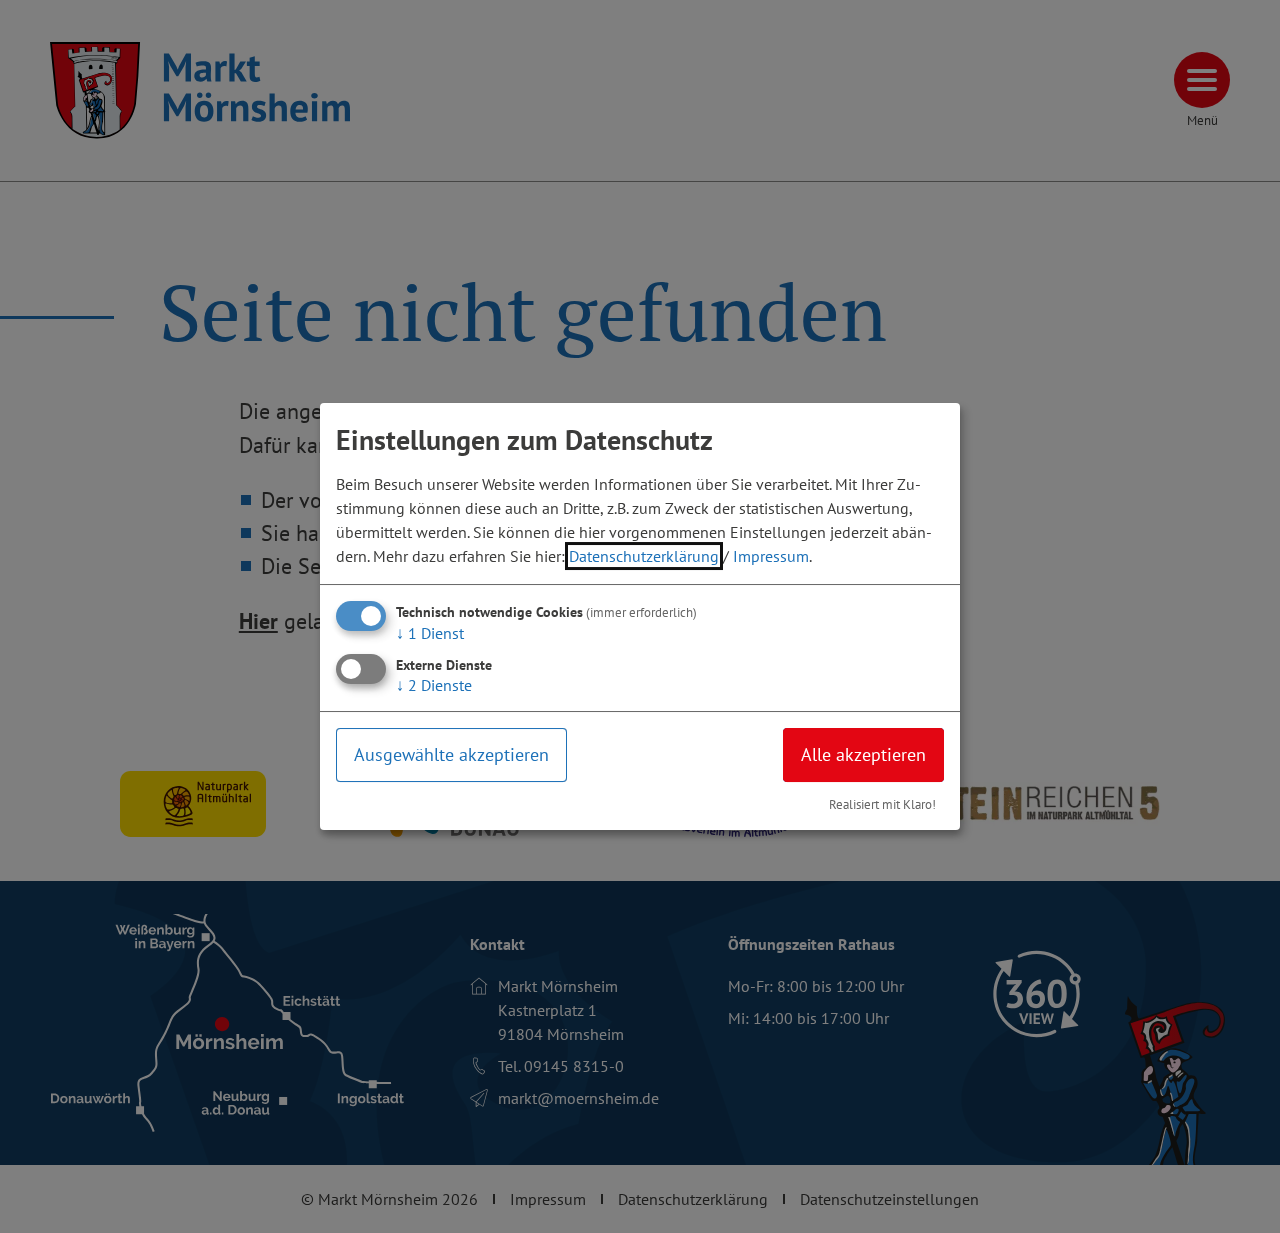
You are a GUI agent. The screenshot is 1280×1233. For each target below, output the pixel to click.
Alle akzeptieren (863, 754)
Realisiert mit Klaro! (882, 804)
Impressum (771, 556)
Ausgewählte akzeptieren (451, 754)
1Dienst (430, 633)
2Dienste (434, 685)
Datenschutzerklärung (644, 556)
